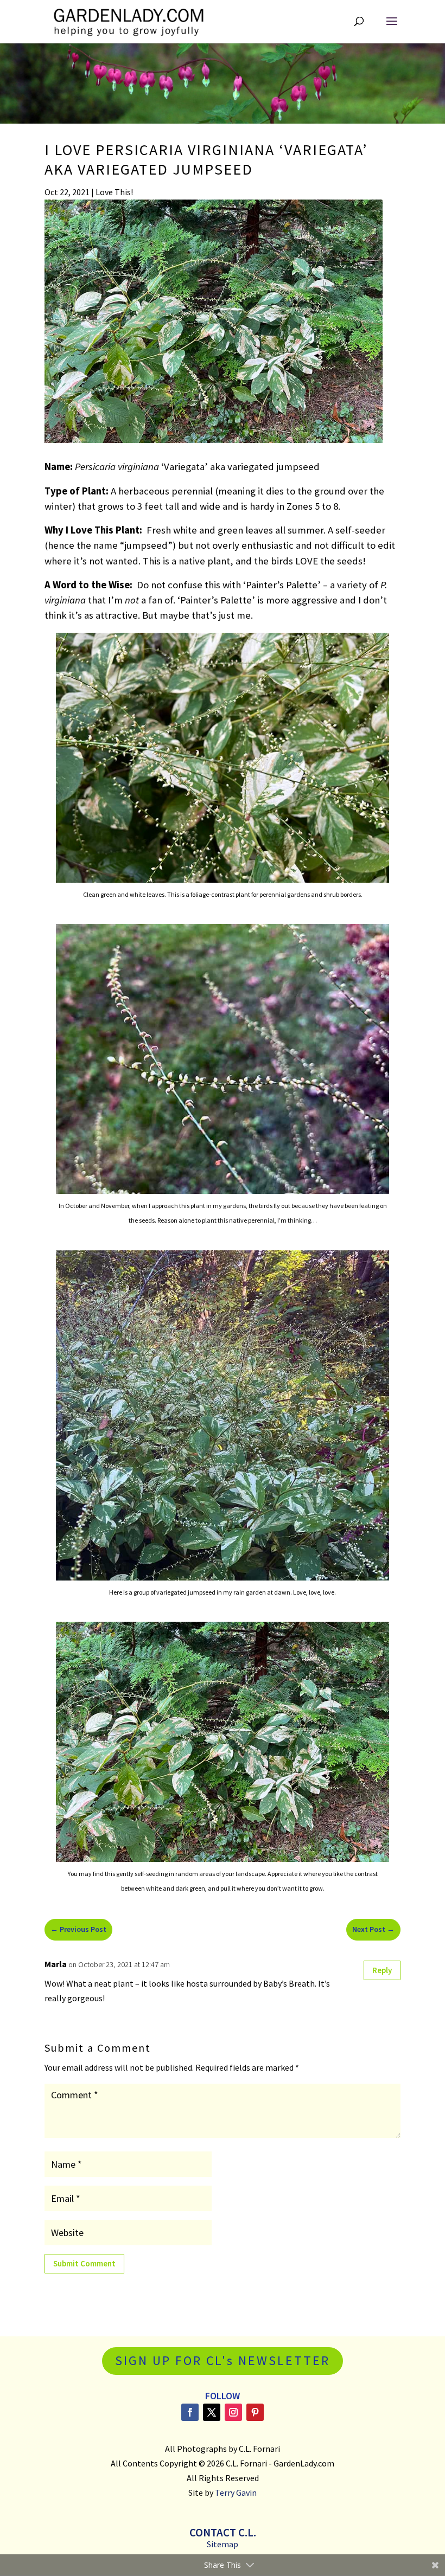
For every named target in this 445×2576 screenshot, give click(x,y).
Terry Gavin (236, 2493)
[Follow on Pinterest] (255, 2412)
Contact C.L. (223, 2532)
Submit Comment (84, 2263)
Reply (382, 1970)
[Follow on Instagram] (233, 2412)
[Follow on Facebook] (190, 2412)
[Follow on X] (212, 2412)
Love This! (114, 192)
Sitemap (223, 2544)
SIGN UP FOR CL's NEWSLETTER (223, 2360)
